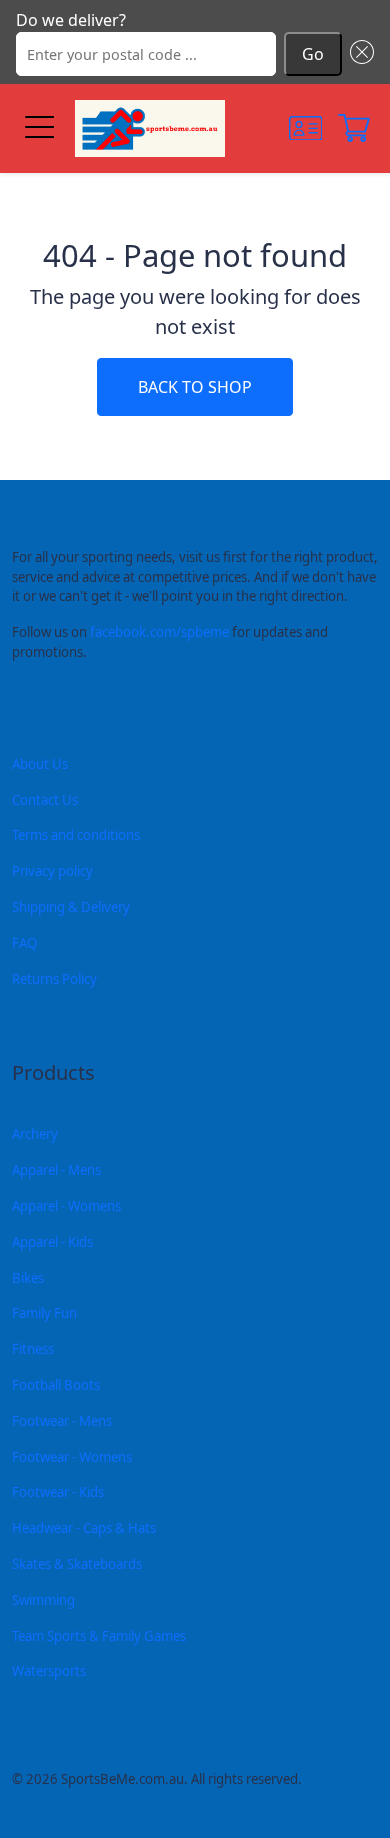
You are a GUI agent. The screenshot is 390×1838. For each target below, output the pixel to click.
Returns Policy (54, 979)
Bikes (28, 1278)
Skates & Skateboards (77, 1564)
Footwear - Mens (62, 1421)
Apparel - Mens (56, 1170)
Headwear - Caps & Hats (84, 1528)
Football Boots (56, 1385)
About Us (40, 764)
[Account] (306, 127)
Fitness (33, 1349)
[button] (358, 54)
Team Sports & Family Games (99, 1636)
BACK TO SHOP (195, 387)
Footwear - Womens (72, 1457)
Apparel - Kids (52, 1242)
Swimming (43, 1600)
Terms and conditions (76, 835)
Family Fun (44, 1313)
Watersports (49, 1671)
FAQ (24, 943)
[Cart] (354, 128)
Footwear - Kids (58, 1492)
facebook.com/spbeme (159, 632)
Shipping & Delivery (71, 907)
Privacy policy (52, 871)
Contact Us (45, 800)
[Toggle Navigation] (37, 128)
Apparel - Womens (66, 1206)
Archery (35, 1134)
